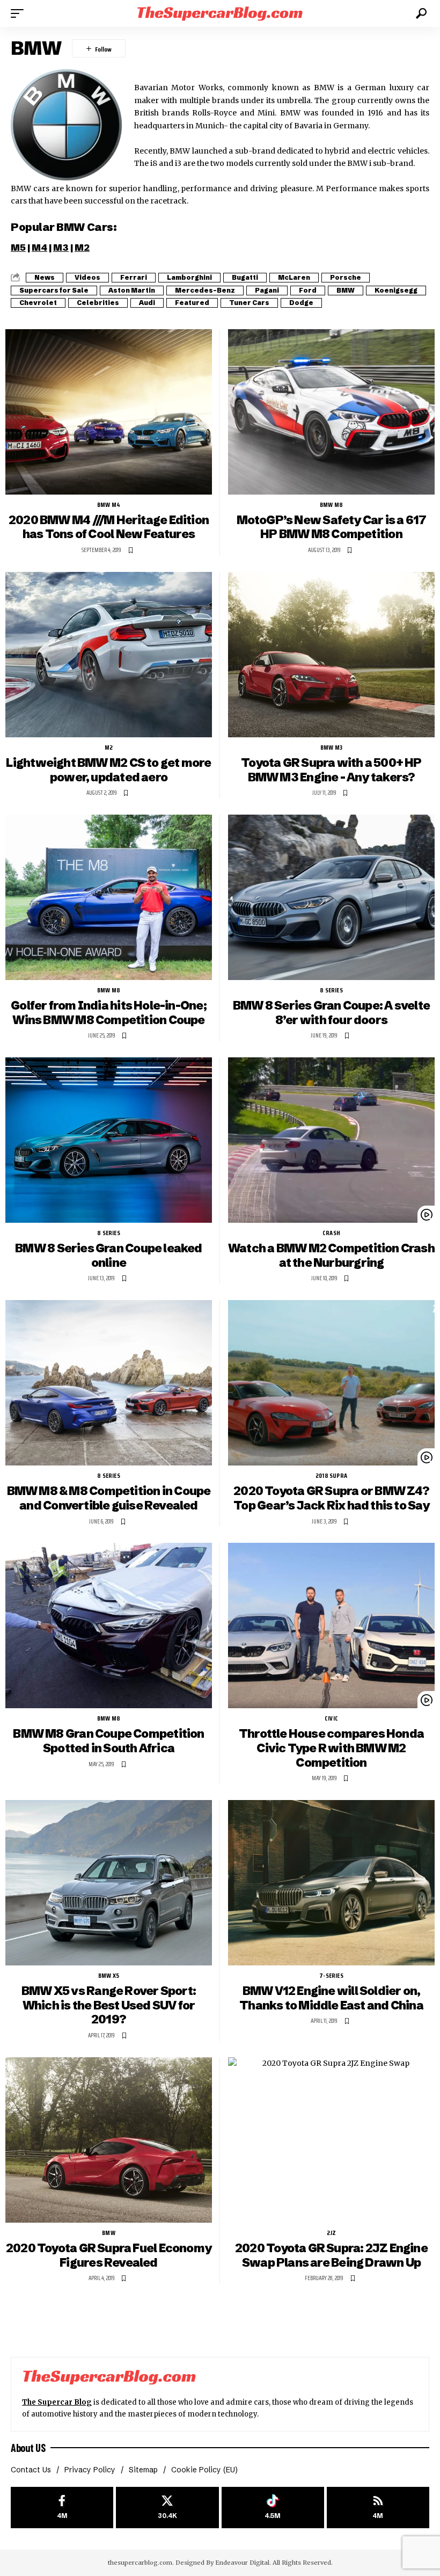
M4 (39, 247)
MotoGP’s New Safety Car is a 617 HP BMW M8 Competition (332, 527)
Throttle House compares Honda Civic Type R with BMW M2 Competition (331, 1748)
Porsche (346, 277)
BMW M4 (109, 505)
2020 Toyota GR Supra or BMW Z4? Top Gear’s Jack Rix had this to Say (331, 1498)
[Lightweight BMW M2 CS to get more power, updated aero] (109, 655)
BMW (346, 290)
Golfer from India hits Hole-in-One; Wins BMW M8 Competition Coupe (109, 1013)
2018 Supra (331, 1476)
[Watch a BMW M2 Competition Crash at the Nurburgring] (331, 1140)
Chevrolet (38, 303)
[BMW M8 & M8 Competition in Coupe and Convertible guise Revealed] (109, 1383)
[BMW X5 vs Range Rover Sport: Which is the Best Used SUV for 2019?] (109, 1883)
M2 (82, 247)
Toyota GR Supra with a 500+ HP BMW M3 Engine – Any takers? (331, 770)
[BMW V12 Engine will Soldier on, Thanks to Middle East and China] (331, 1883)
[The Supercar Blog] (220, 13)
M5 (18, 247)
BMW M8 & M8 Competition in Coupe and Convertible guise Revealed (109, 1498)
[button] (20, 13)
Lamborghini (189, 277)
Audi (147, 303)
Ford (308, 290)
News (45, 277)
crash (331, 1233)
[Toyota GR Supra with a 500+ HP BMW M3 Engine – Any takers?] (331, 655)
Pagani (267, 290)
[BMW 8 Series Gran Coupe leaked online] (109, 1140)
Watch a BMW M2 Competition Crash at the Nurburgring (331, 1256)
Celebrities (98, 303)
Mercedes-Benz (205, 290)
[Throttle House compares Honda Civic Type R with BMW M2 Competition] (331, 1626)
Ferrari (134, 277)
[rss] (378, 2508)
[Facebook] (62, 2508)
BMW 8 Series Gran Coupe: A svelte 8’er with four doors (331, 1013)
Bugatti (245, 277)
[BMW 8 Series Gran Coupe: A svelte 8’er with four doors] (331, 897)
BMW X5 (109, 1976)
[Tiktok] (273, 2508)
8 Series (331, 990)
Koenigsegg (396, 290)
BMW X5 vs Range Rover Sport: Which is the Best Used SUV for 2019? (109, 2005)
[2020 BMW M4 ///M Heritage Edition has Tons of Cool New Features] (109, 412)
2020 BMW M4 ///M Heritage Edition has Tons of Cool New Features (109, 527)
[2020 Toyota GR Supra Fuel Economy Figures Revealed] (109, 2140)
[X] (167, 2508)
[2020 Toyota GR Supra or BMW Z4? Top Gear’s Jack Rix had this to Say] (331, 1383)
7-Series (331, 1976)
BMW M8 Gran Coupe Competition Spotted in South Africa (108, 1741)
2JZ (332, 2233)
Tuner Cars (249, 303)
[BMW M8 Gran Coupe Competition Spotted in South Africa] (109, 1626)
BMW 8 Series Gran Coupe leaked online (108, 1256)
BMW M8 (331, 505)
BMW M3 (331, 748)
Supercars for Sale (54, 290)
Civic (331, 1718)
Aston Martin (132, 290)
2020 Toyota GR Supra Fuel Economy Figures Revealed (109, 2255)
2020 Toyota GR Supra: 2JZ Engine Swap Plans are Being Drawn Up (331, 2255)
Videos (87, 277)
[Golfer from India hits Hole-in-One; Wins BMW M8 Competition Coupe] (109, 897)
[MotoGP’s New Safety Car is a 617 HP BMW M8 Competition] (331, 412)
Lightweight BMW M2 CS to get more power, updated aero (108, 770)
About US (28, 2448)
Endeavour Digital (242, 2563)
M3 (61, 247)
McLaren (294, 277)
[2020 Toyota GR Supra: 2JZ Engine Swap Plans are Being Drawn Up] (331, 2140)
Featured (192, 303)
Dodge (301, 303)
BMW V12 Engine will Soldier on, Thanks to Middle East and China (331, 1998)
